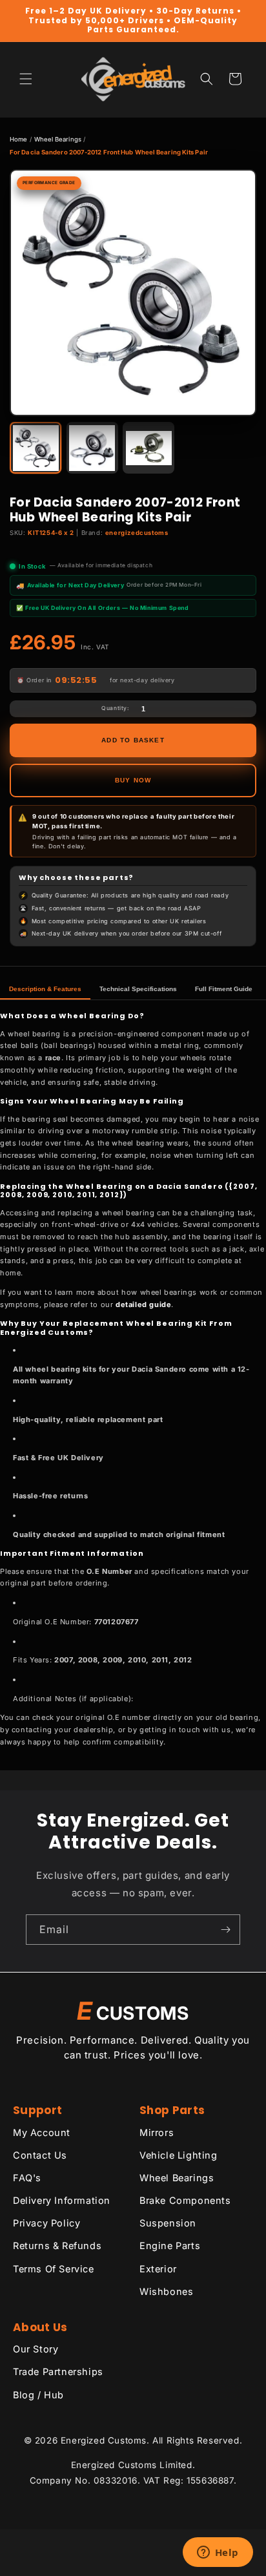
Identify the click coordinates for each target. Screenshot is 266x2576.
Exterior (158, 2269)
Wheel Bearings (58, 139)
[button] (26, 79)
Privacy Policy (46, 2223)
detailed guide (143, 1304)
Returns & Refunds (57, 2246)
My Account (42, 2132)
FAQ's (27, 2178)
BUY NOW (133, 780)
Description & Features (45, 989)
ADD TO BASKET (133, 740)
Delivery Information (62, 2200)
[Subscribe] (225, 1930)
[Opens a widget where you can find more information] (218, 2553)
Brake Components (185, 2200)
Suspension (168, 2223)
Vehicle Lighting (179, 2155)
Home (18, 139)
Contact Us (40, 2155)
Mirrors (157, 2132)
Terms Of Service (54, 2269)
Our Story (36, 2349)
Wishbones (166, 2291)
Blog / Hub (38, 2395)
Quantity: (115, 708)
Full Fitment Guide (224, 989)
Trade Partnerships (58, 2372)
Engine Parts (170, 2246)
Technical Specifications (138, 989)
